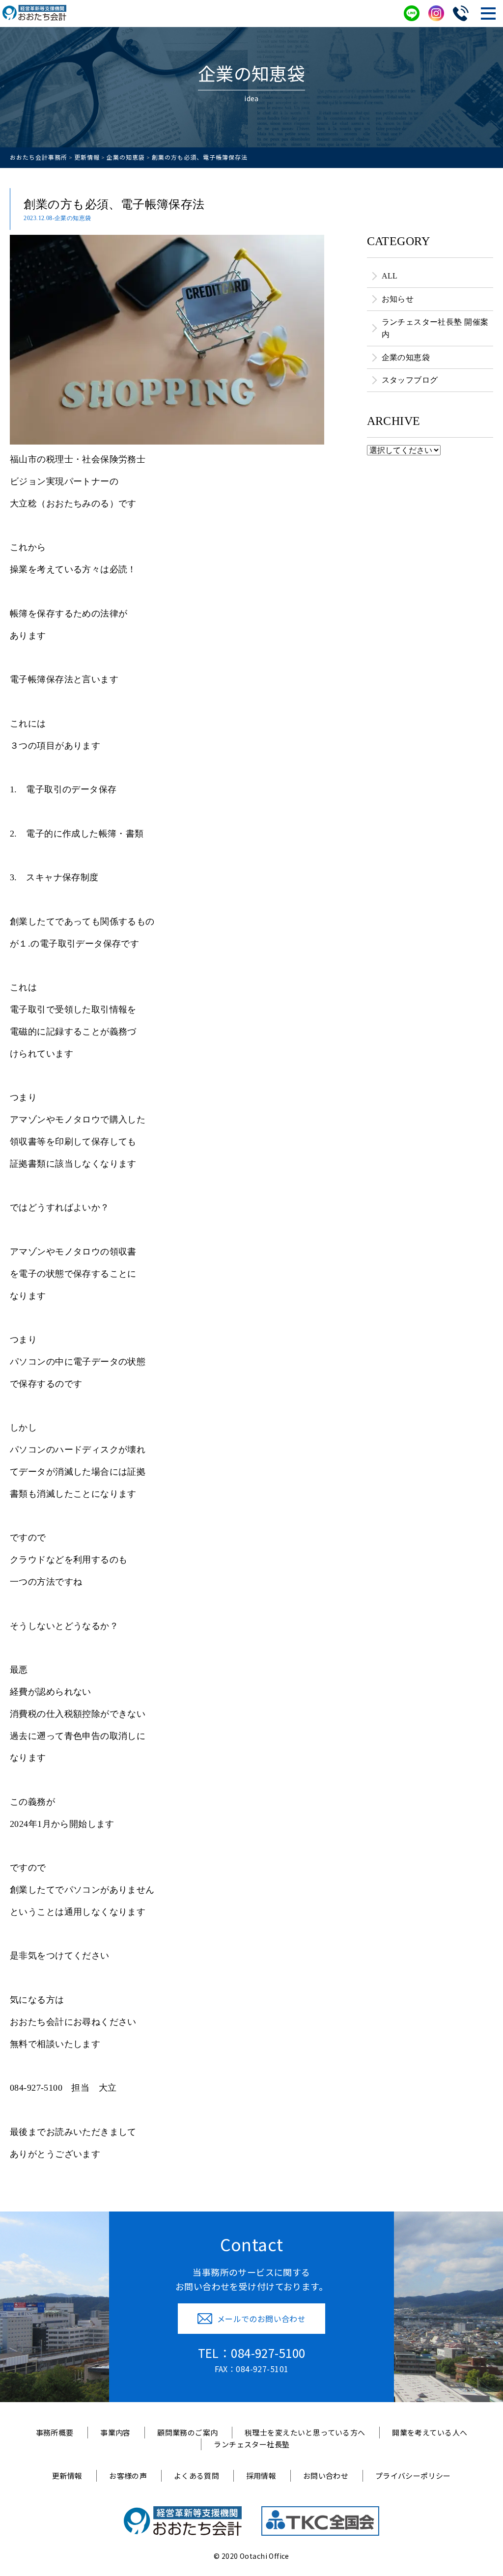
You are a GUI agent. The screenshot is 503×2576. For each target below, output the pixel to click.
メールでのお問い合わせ (262, 2319)
